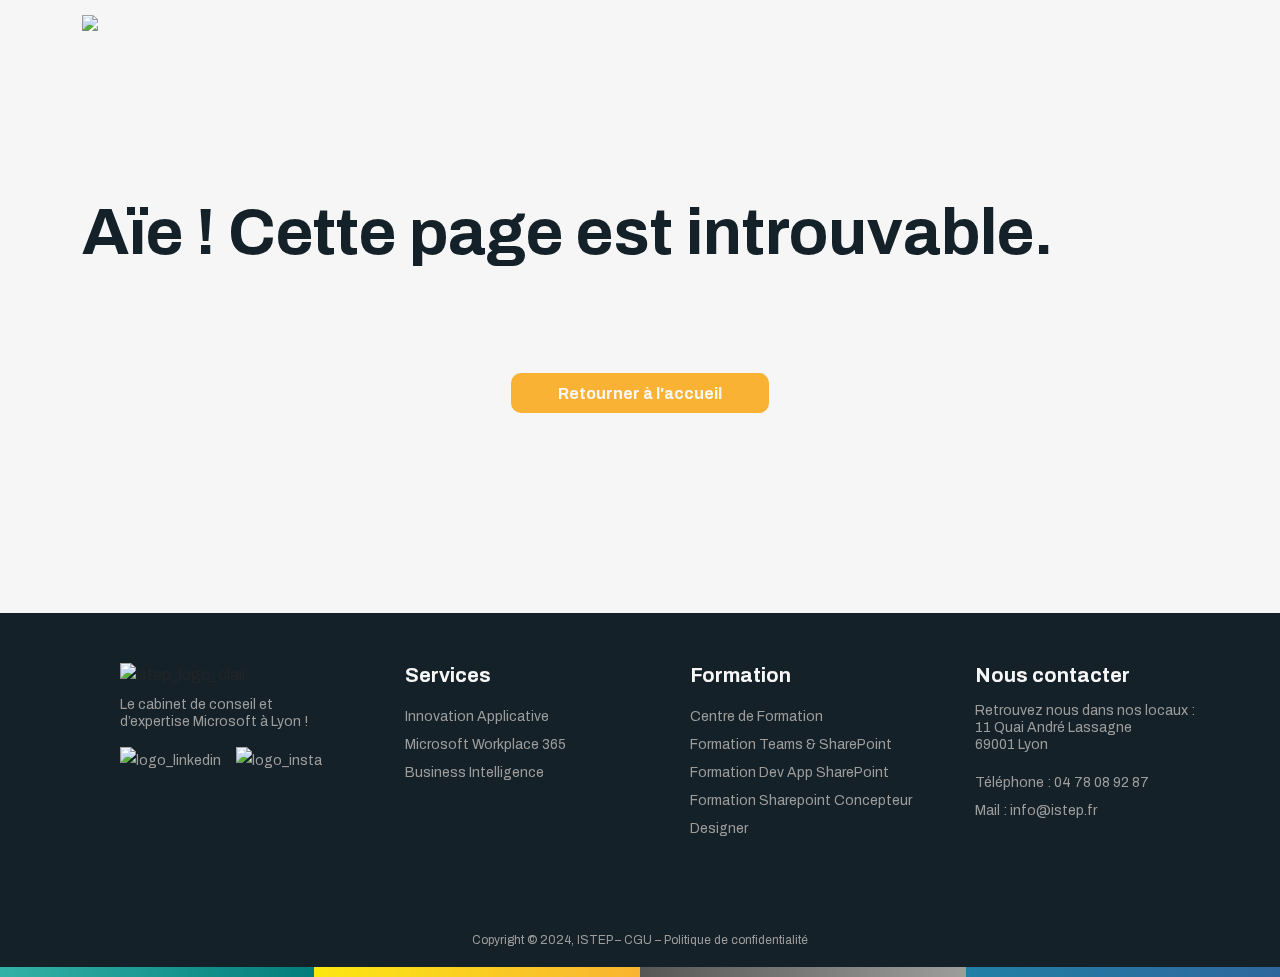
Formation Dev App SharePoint (789, 772)
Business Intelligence (474, 772)
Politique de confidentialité (736, 940)
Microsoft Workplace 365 (485, 744)
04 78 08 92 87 (1101, 782)
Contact (1132, 25)
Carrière (881, 25)
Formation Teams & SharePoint (791, 744)
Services (644, 25)
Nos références (1006, 25)
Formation (764, 25)
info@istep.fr (1053, 810)
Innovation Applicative (477, 716)
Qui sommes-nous (495, 25)
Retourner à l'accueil (640, 393)
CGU (638, 940)
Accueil (362, 25)
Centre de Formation (756, 716)
